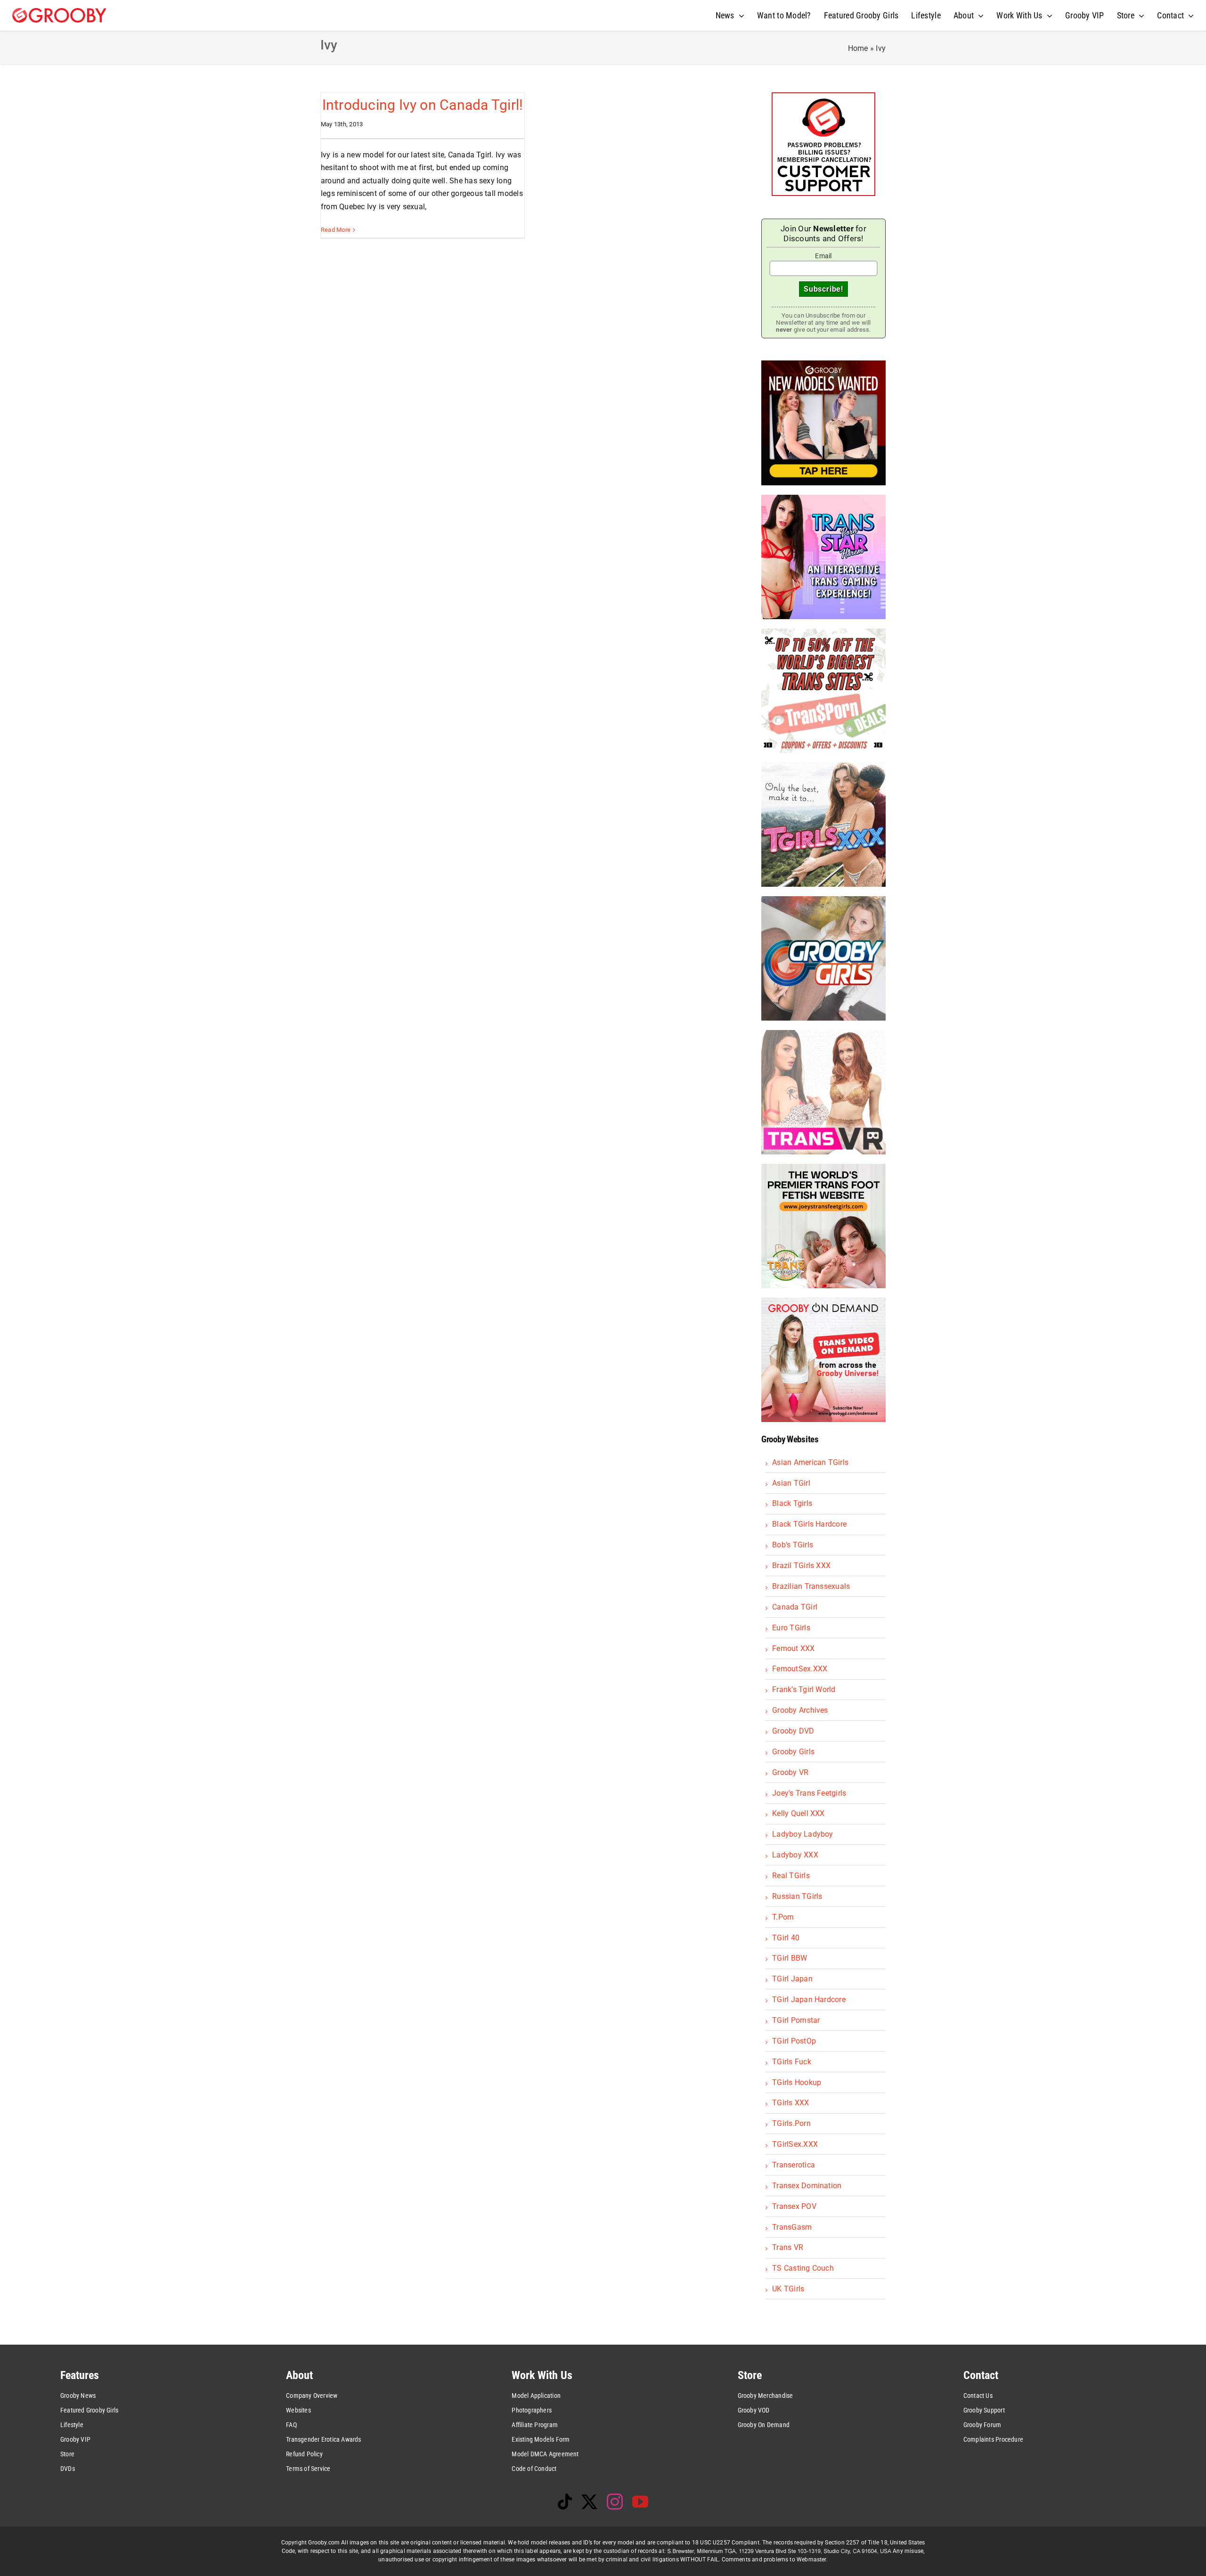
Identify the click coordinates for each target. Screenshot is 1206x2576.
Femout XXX (793, 1648)
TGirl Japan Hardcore (809, 1999)
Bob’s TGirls (793, 1545)
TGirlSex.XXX (795, 2144)
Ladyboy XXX (795, 1855)
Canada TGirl (795, 1607)
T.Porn (783, 1917)
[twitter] (589, 2502)
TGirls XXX (790, 2103)
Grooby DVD (793, 1731)
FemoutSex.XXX (800, 1669)
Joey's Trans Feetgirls (809, 1793)
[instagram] (615, 2502)
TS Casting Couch (803, 2268)
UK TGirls (788, 2289)
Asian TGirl (791, 1483)
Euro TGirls (791, 1628)
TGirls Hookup (797, 2082)
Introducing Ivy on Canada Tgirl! (423, 105)
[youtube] (640, 2502)
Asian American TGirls (810, 1462)
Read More (336, 230)
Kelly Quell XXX (799, 1813)
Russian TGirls (797, 1896)
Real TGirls (791, 1876)
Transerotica (794, 2165)
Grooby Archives (800, 1710)
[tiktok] (565, 2502)
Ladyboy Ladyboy (803, 1834)
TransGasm (792, 2227)
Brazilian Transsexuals (811, 1586)
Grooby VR (790, 1772)
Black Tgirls (792, 1503)
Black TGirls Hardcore (809, 1524)
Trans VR (788, 2247)
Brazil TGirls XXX (801, 1566)
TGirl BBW (790, 1958)
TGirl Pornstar (796, 2020)
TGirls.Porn (791, 2123)
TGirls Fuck (792, 2062)
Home (858, 48)
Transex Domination (807, 2186)
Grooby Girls (793, 1752)
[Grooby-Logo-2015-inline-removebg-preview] (59, 12)
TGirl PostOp (794, 2041)
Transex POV (794, 2206)
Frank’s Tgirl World (804, 1689)
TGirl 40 (786, 1938)
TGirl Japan (792, 1979)
